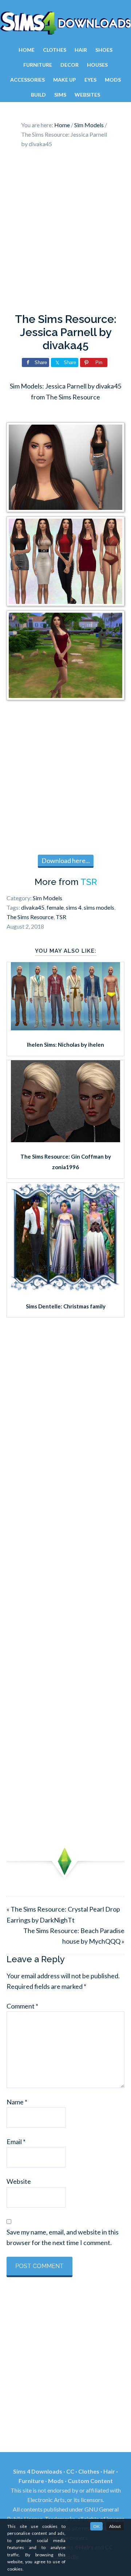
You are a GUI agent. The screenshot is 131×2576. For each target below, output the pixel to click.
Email (16, 2142)
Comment (22, 2006)
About (115, 2526)
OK (96, 2526)
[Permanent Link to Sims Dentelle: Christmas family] (65, 1289)
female (55, 907)
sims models (99, 907)
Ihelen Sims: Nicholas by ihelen (65, 1045)
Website (19, 2181)
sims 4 (74, 907)
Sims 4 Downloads (65, 23)
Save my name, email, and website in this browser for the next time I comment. (63, 2237)
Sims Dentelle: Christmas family (66, 1306)
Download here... (66, 860)
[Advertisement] (65, 233)
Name (17, 2102)
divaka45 (33, 907)
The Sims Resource (30, 917)
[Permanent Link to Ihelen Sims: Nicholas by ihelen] (65, 1028)
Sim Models (47, 898)
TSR (89, 882)
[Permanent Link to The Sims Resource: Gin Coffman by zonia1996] (65, 1140)
